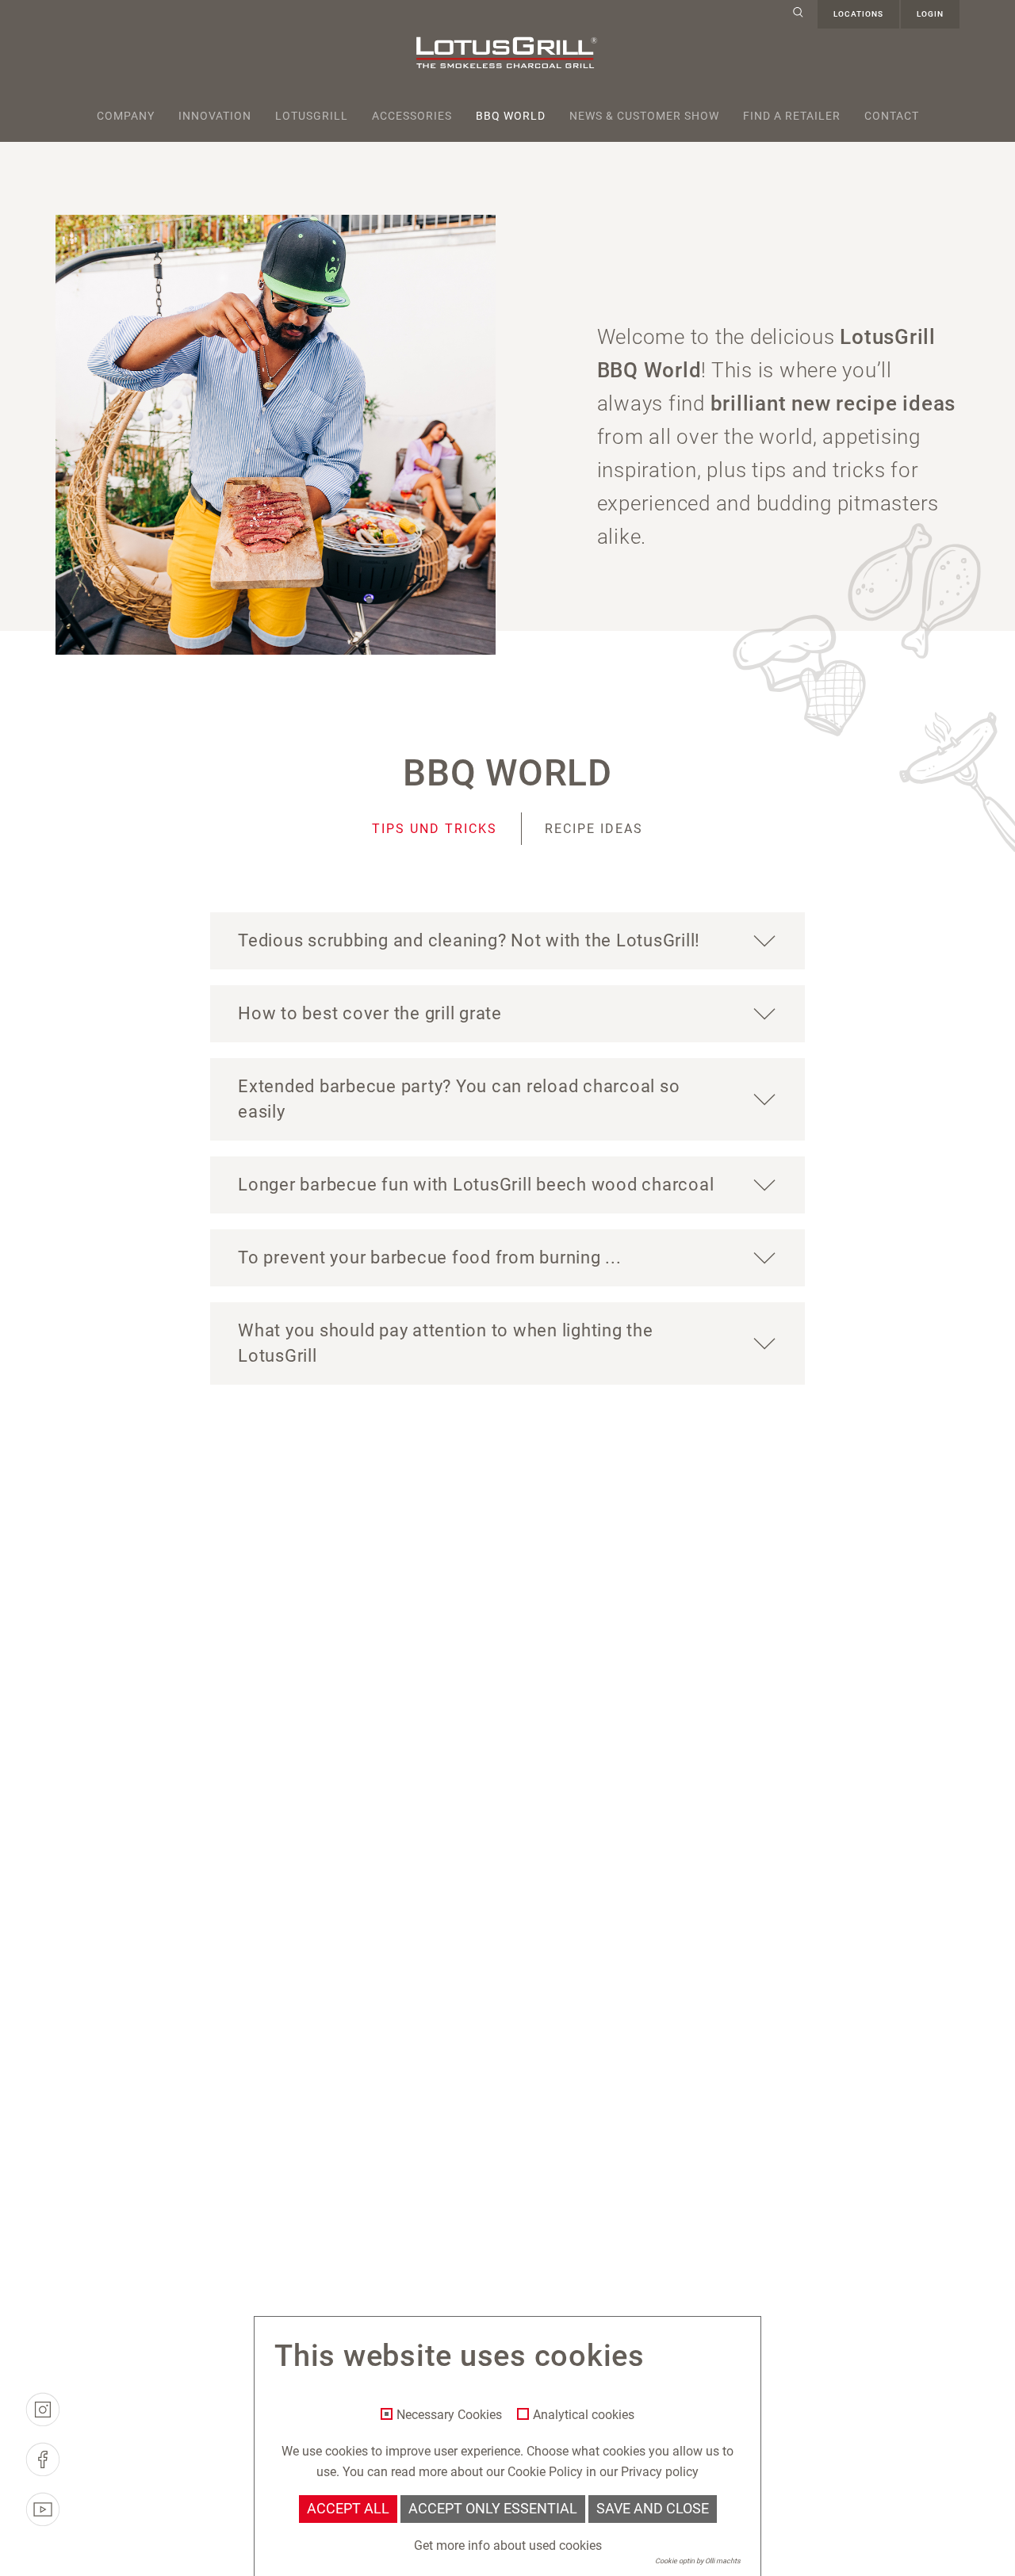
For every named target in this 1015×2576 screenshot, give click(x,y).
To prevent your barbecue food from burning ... (430, 1257)
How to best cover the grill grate (370, 1013)
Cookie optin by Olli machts (698, 2561)
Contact (892, 116)
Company (126, 116)
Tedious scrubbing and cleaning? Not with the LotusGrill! (469, 940)
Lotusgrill (312, 116)
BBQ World (511, 116)
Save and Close (653, 2509)
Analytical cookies (584, 2415)
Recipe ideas (594, 829)
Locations (858, 14)
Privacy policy (660, 2472)
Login (930, 14)
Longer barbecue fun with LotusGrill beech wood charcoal (476, 1185)
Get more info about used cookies (508, 2545)
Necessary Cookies (449, 2415)
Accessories (412, 116)
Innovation (215, 116)
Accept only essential (493, 2509)
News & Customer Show (644, 116)
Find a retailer (792, 116)
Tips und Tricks (435, 829)
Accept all (348, 2509)
